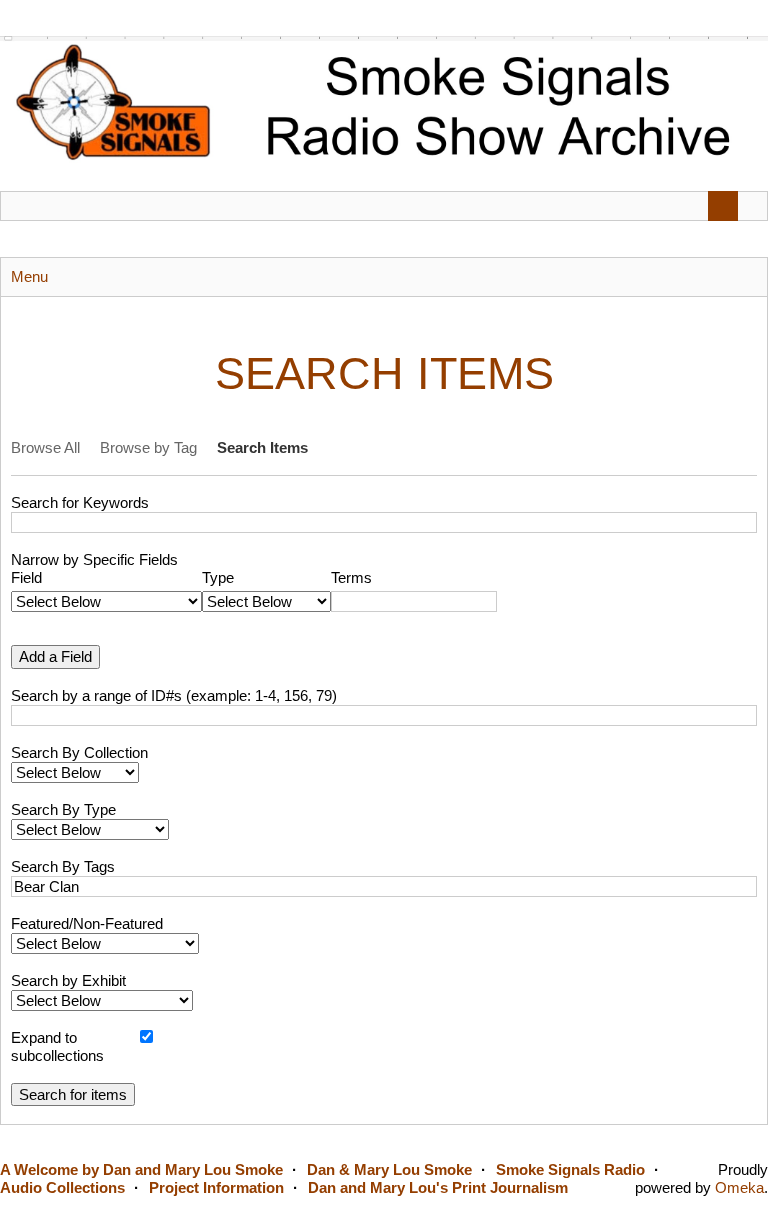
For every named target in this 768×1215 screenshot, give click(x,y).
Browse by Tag (148, 447)
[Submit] (723, 206)
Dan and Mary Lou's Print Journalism (438, 1187)
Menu (29, 276)
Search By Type (63, 809)
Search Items (262, 447)
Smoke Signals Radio (570, 1169)
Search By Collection (79, 752)
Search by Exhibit (68, 980)
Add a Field (55, 656)
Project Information (216, 1187)
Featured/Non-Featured (87, 923)
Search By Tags (63, 866)
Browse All (45, 447)
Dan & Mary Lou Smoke (389, 1169)
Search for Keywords (80, 502)
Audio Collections (62, 1187)
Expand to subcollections (57, 1046)
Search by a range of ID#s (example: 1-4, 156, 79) (174, 695)
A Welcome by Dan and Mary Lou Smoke (141, 1169)
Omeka (739, 1187)
